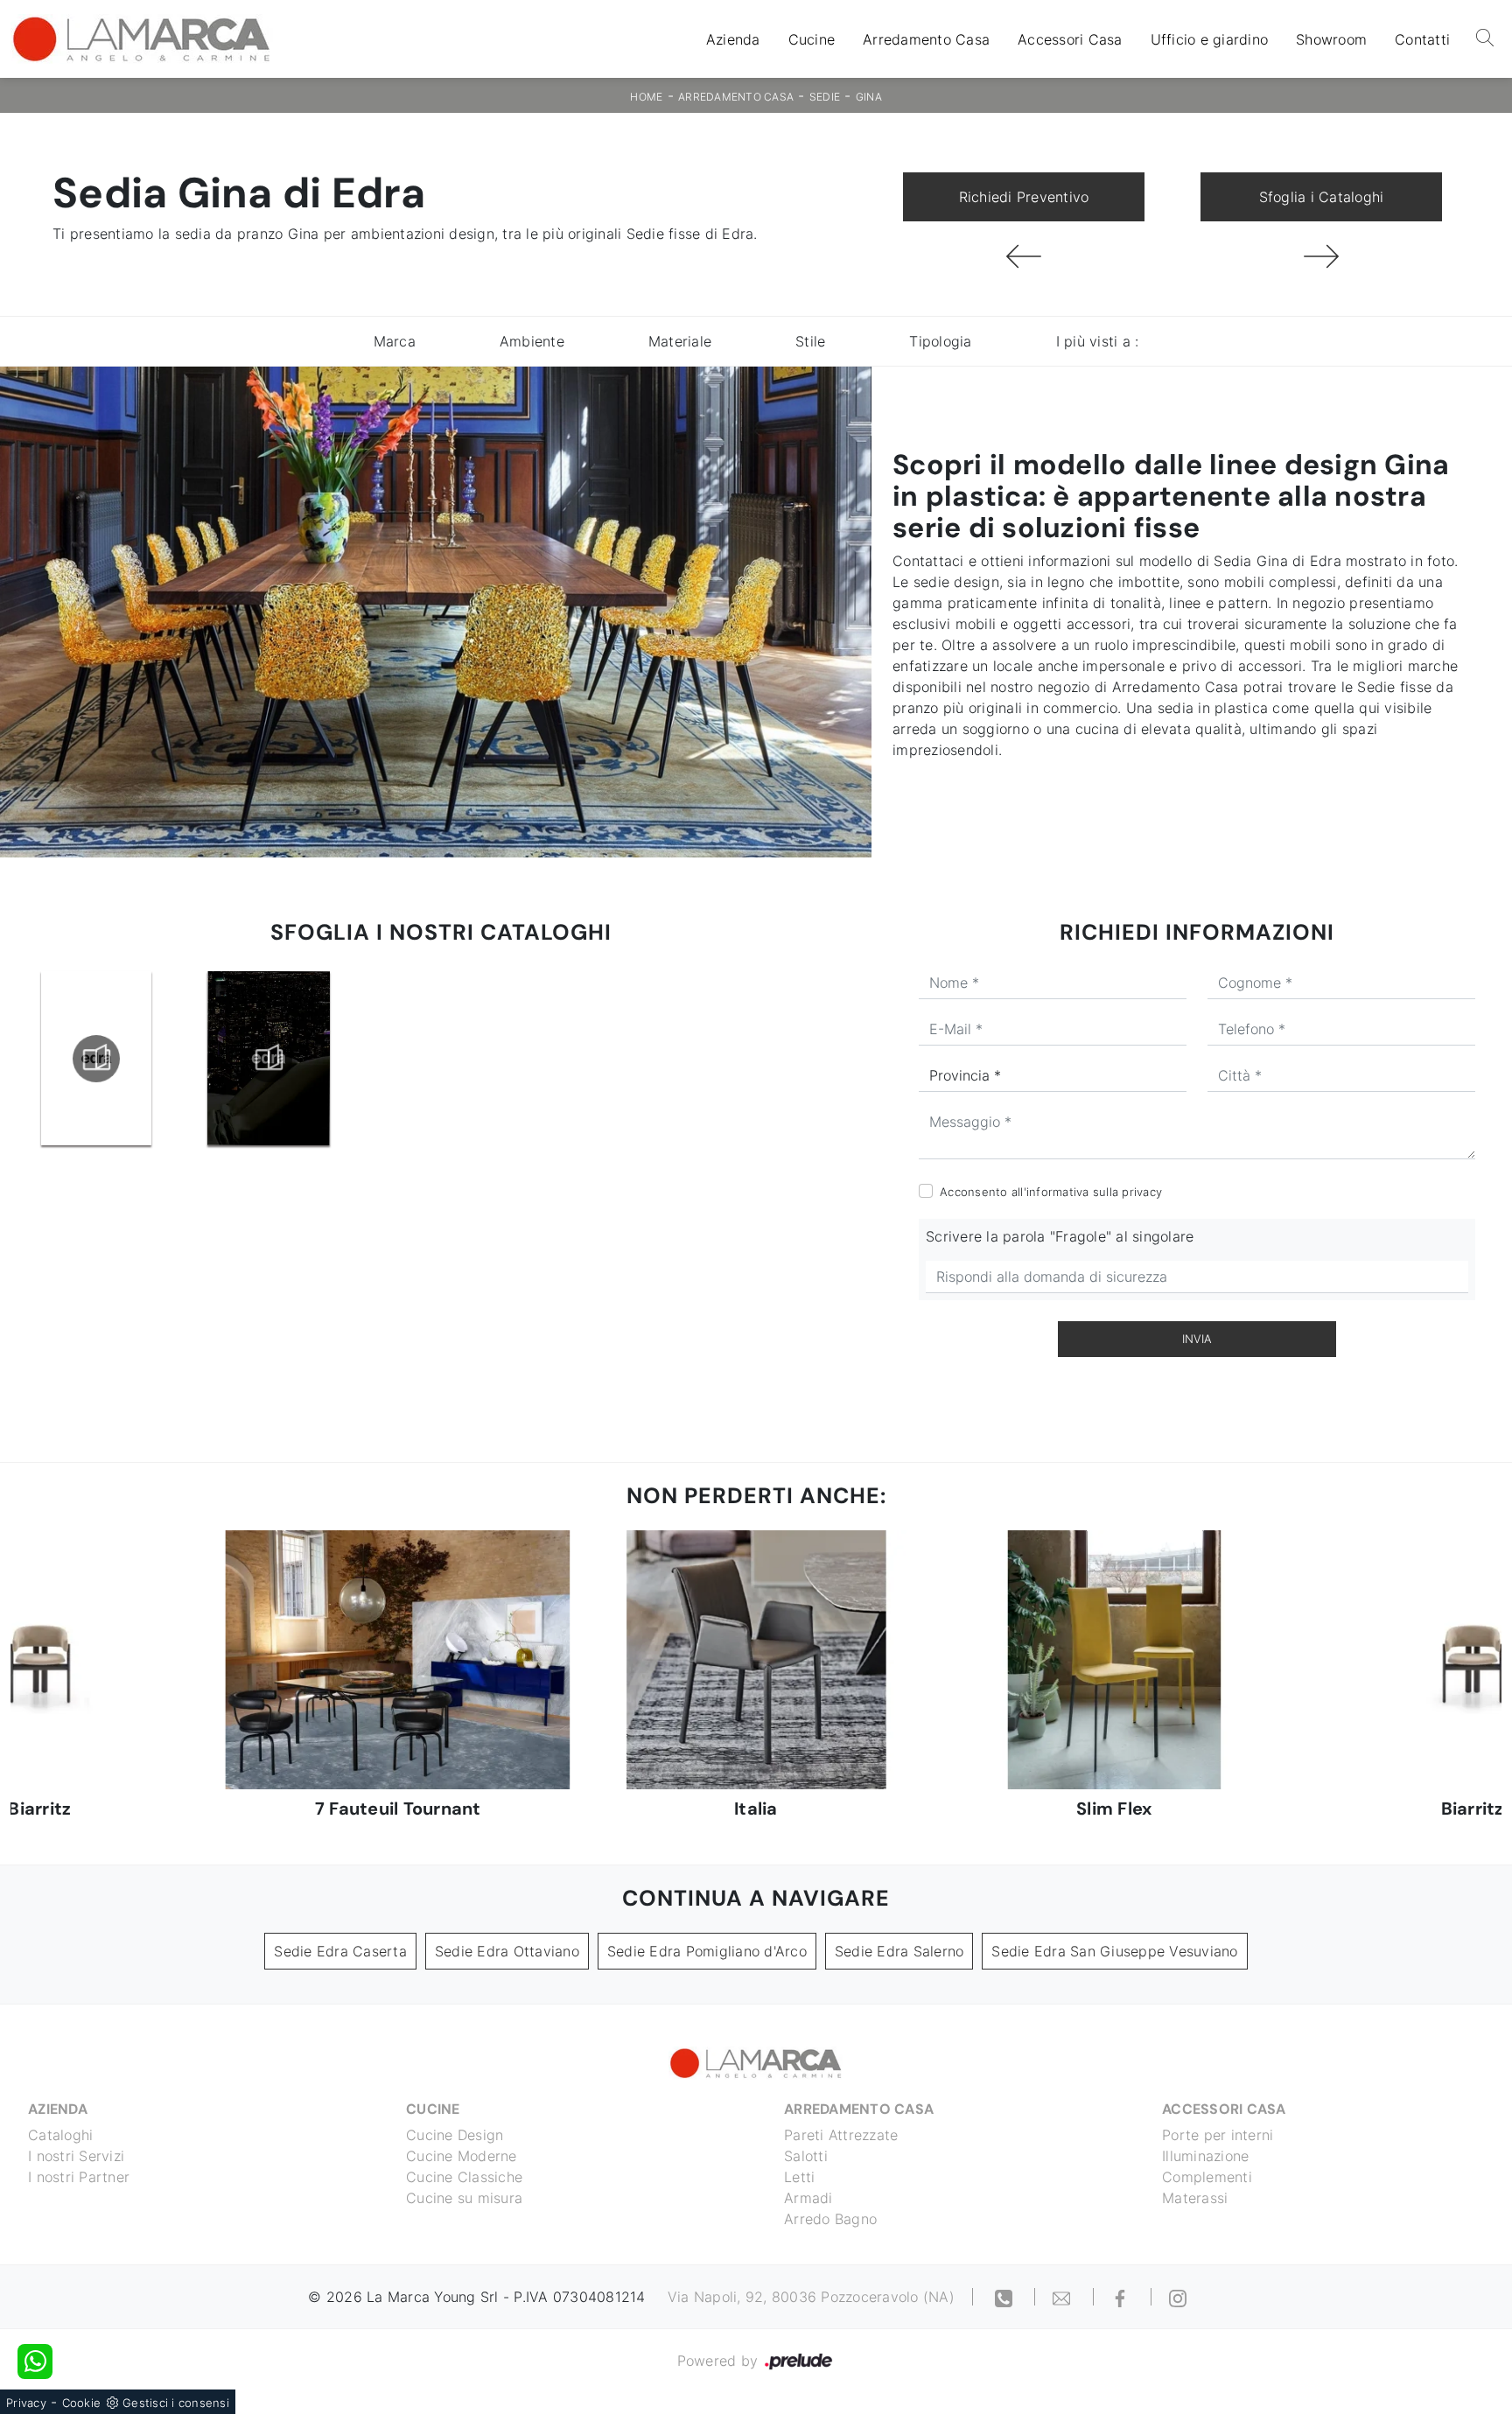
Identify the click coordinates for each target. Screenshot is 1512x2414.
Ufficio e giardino (1210, 39)
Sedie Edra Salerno (899, 1951)
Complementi (1207, 2177)
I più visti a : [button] (1098, 341)
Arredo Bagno (830, 2219)
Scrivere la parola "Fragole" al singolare (1060, 1236)
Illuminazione (1205, 2156)
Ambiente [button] (532, 341)
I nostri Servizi (76, 2156)
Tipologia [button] (940, 341)
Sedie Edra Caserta (340, 1951)
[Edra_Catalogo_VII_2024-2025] (96, 1059)
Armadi (808, 2198)
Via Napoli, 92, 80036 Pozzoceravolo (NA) (811, 2297)
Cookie (82, 2403)
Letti (799, 2177)
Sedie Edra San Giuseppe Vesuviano (1114, 1951)
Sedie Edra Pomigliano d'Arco (707, 1951)
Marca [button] (395, 341)
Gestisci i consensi (176, 2403)
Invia (1197, 1339)
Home (646, 97)
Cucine (812, 39)
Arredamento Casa (926, 39)
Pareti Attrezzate (841, 2135)
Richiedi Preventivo (1024, 197)
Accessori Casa (1070, 39)
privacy (1142, 1192)
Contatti (1422, 39)
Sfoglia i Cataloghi (1322, 197)
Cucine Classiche (464, 2177)
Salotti (806, 2156)
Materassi (1195, 2198)
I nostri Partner (79, 2177)
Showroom (1331, 39)
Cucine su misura (464, 2198)
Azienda (733, 39)
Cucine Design (455, 2135)
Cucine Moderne (462, 2156)
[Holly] (1024, 256)
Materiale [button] (680, 341)
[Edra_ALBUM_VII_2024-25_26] (269, 1059)
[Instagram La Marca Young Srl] (1178, 2297)
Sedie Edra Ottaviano (507, 1951)
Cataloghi (60, 2135)
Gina (869, 97)
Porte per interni (1218, 2135)
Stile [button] (810, 341)
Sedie (825, 97)
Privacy (26, 2403)
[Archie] (1321, 256)
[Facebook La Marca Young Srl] (1123, 2297)
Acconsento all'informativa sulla (1051, 1192)
